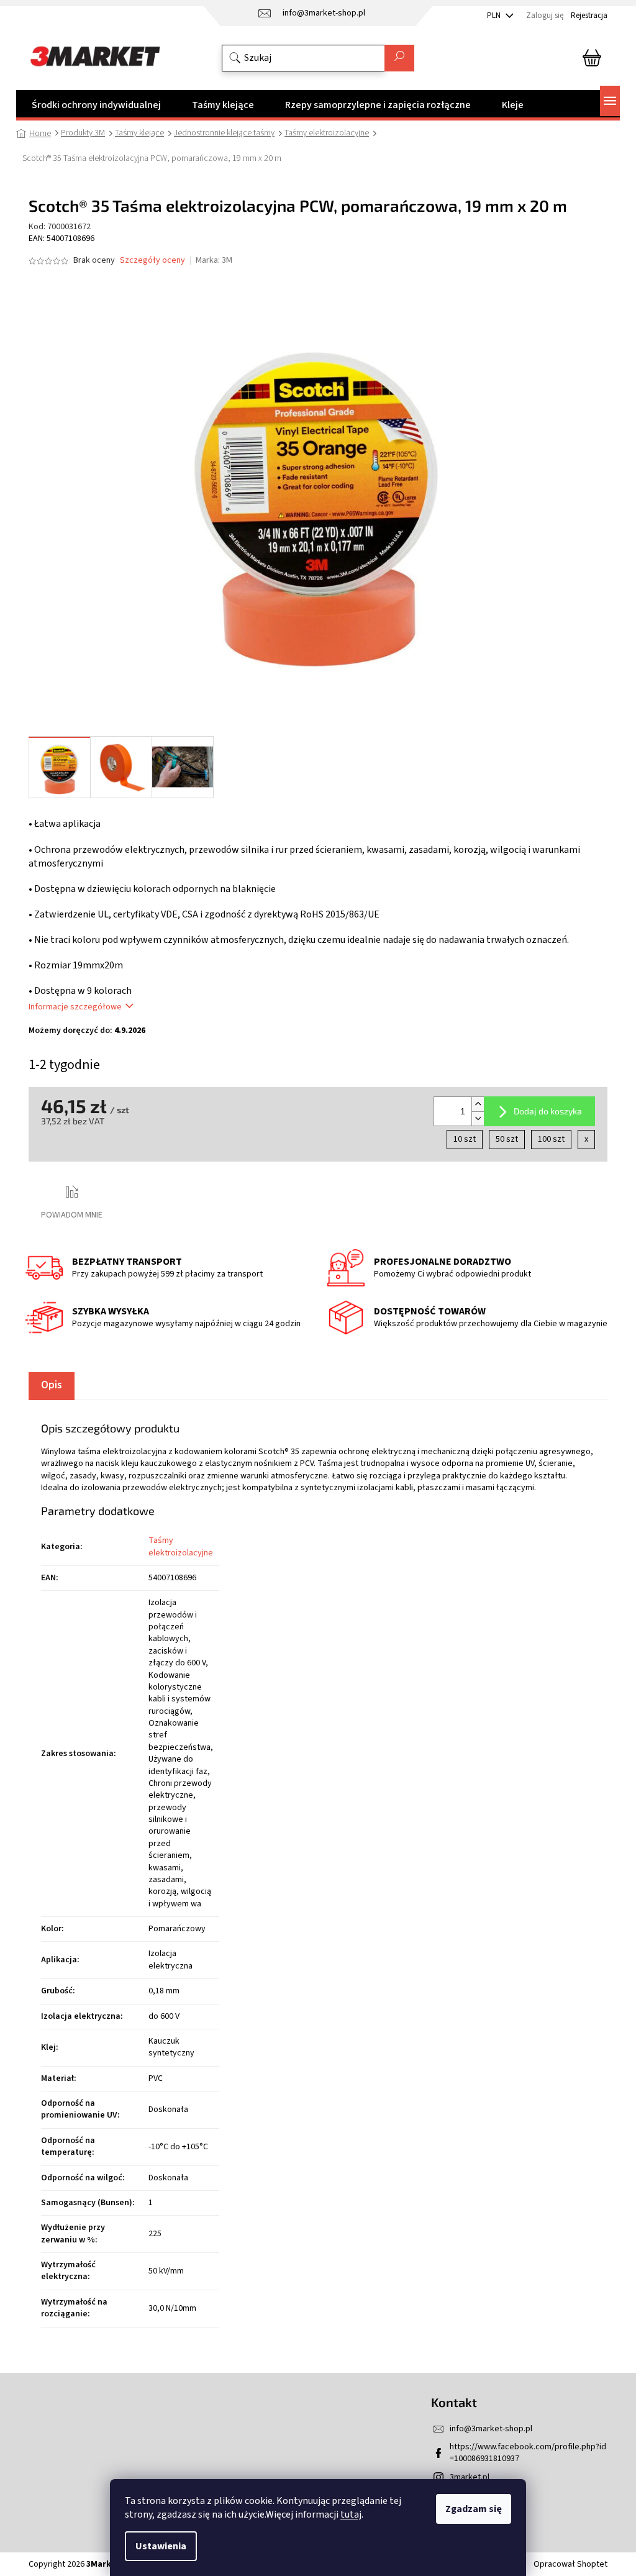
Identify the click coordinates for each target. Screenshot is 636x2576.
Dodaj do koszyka (548, 1111)
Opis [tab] (52, 1385)
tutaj (351, 2515)
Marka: (214, 260)
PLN (495, 16)
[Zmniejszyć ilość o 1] (478, 1118)
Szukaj (399, 58)
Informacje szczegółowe (75, 1007)
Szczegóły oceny (152, 261)
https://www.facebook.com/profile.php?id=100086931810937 (528, 2453)
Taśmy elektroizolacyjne (181, 1546)
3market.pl (470, 2477)
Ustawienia (161, 2546)
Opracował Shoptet (570, 2564)
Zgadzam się (474, 2509)
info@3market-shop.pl (491, 2429)
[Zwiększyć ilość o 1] (478, 1104)
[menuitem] (96, 105)
